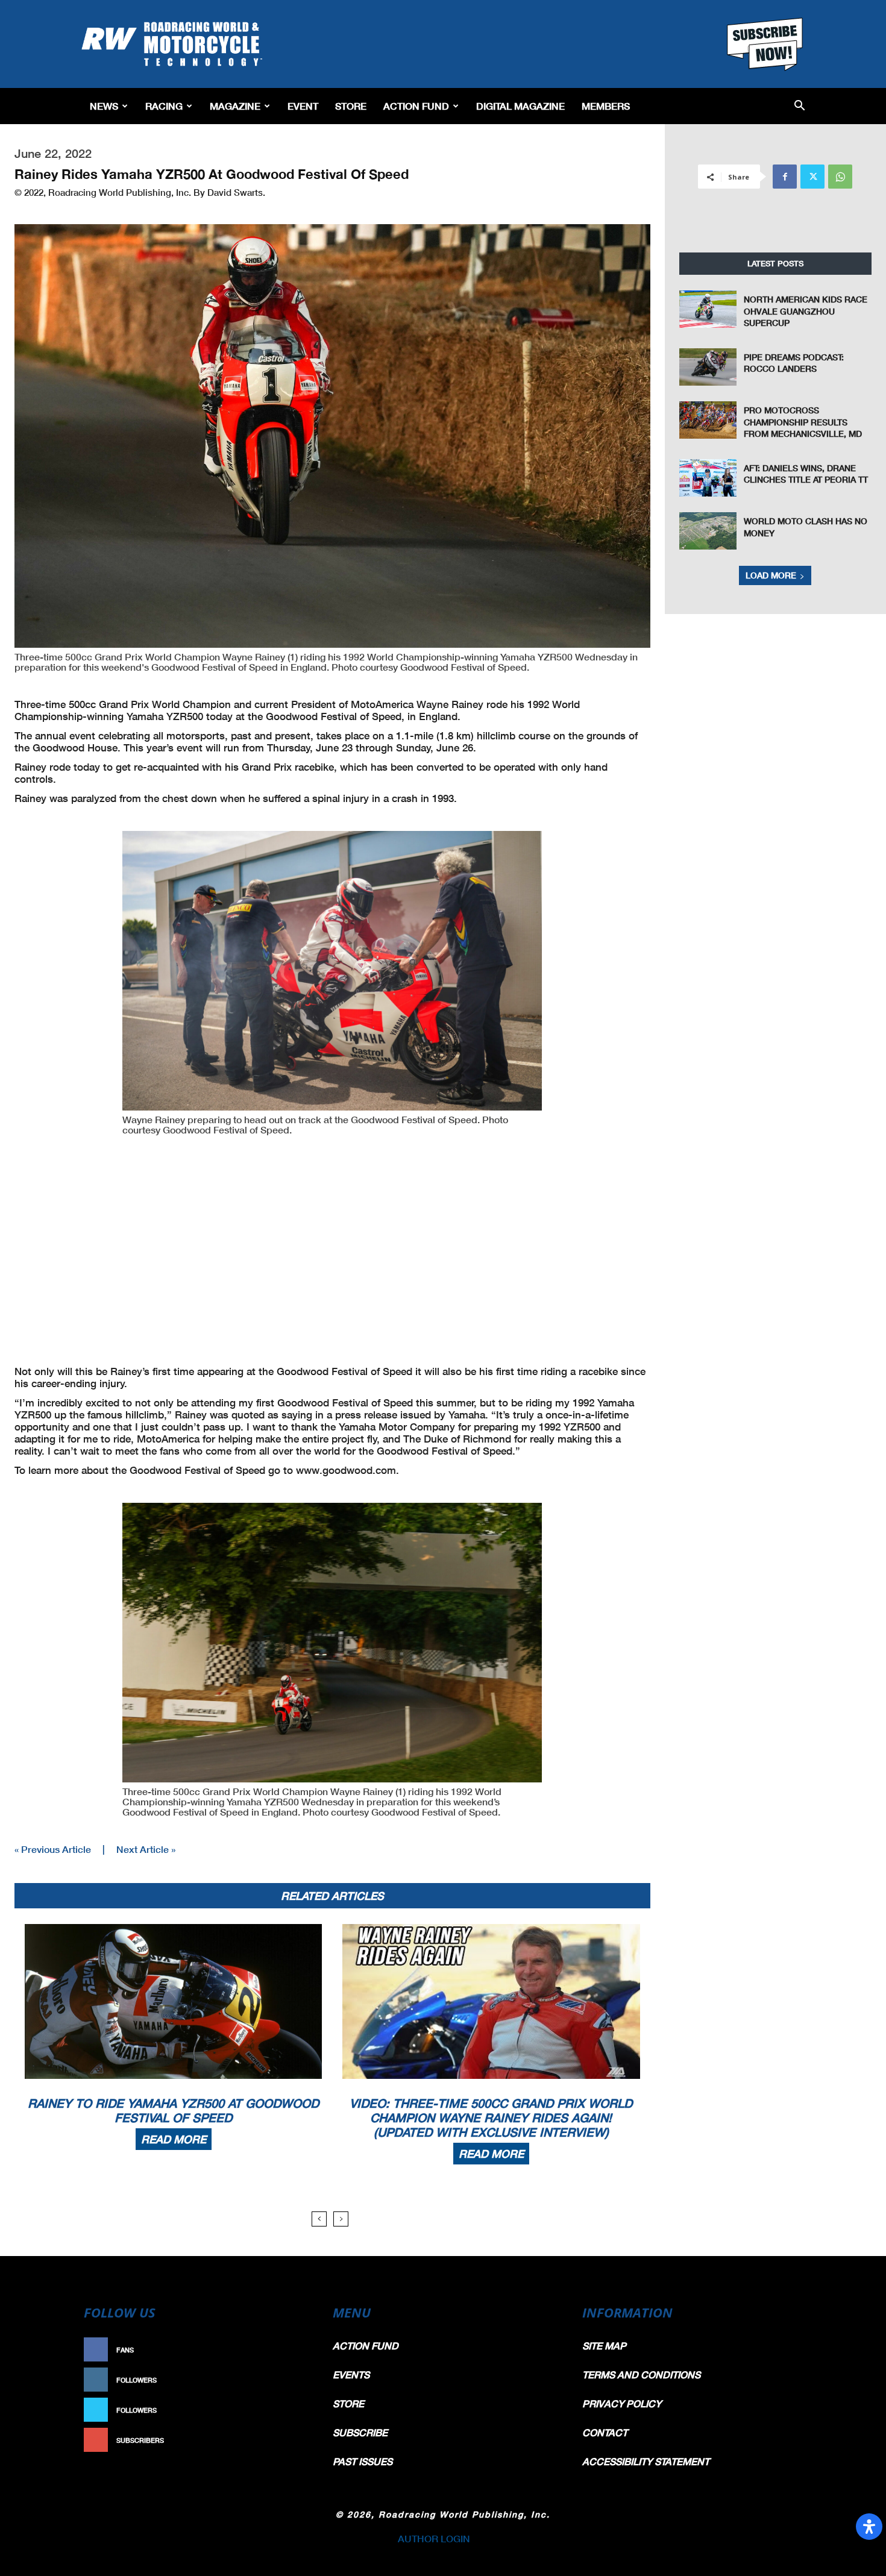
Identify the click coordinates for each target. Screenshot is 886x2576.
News (104, 106)
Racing (164, 106)
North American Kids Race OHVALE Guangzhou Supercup (806, 311)
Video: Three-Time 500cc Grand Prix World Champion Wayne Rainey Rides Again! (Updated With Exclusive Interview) (491, 2117)
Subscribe (284, 2440)
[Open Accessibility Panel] (869, 2527)
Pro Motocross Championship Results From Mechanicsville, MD (803, 422)
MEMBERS (606, 106)
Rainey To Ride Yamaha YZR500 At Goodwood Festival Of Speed (173, 2110)
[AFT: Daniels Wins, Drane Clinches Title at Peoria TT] (708, 478)
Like (297, 2350)
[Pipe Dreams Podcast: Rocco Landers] (708, 367)
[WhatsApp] (840, 177)
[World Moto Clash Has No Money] (708, 531)
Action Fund (416, 106)
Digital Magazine (520, 106)
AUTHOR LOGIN (434, 2538)
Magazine (235, 106)
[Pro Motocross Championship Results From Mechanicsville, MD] (708, 420)
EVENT (303, 106)
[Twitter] (812, 177)
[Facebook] (785, 177)
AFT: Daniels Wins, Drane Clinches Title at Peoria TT (806, 474)
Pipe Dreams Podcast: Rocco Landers (794, 363)
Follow (290, 2380)
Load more (771, 575)
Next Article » (146, 1849)
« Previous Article (53, 1849)
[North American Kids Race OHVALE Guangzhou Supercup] (708, 309)
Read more (174, 2139)
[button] (800, 106)
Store (351, 106)
